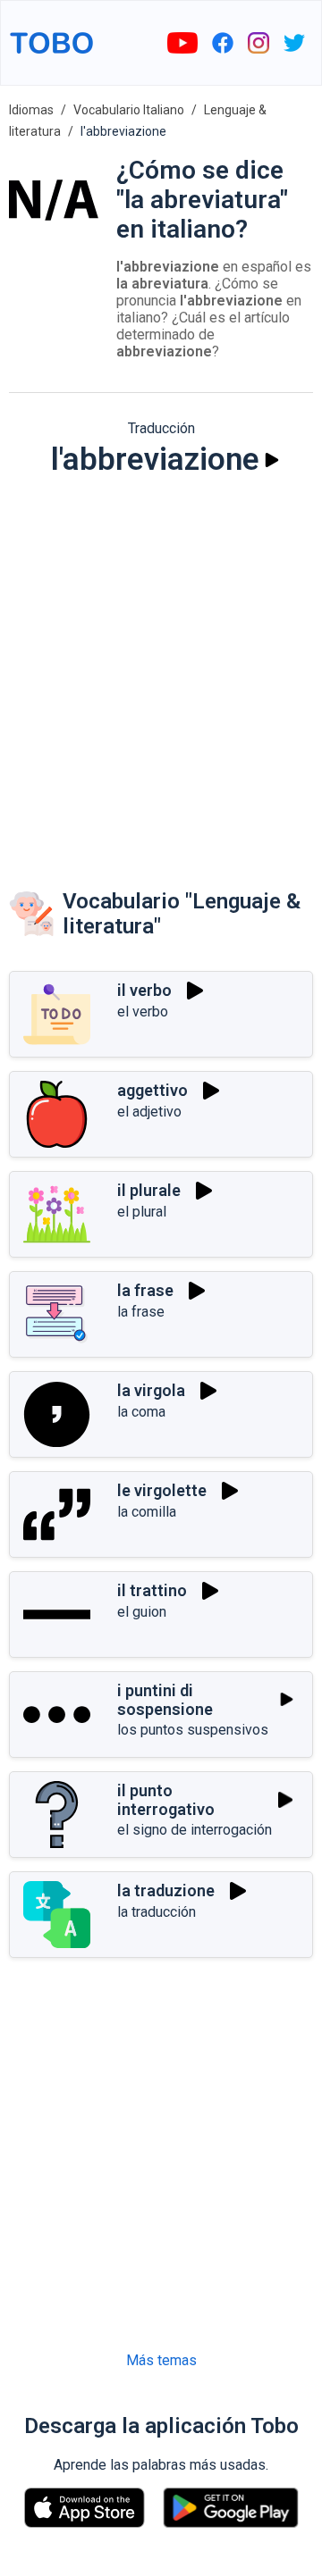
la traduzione (166, 1890)
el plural (142, 1212)
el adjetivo (149, 1112)
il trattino (152, 1590)
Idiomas (31, 110)
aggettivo (153, 1090)
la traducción (157, 1912)
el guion (142, 1612)
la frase (145, 1290)
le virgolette (162, 1490)
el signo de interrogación (195, 1830)
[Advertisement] (161, 665)
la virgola (151, 1390)
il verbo (144, 990)
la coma (141, 1412)
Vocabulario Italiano (129, 110)
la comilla (147, 1512)
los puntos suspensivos (193, 1730)
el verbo (143, 1012)
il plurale (149, 1190)
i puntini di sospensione (165, 1700)
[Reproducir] (272, 460)
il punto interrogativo (166, 1800)
